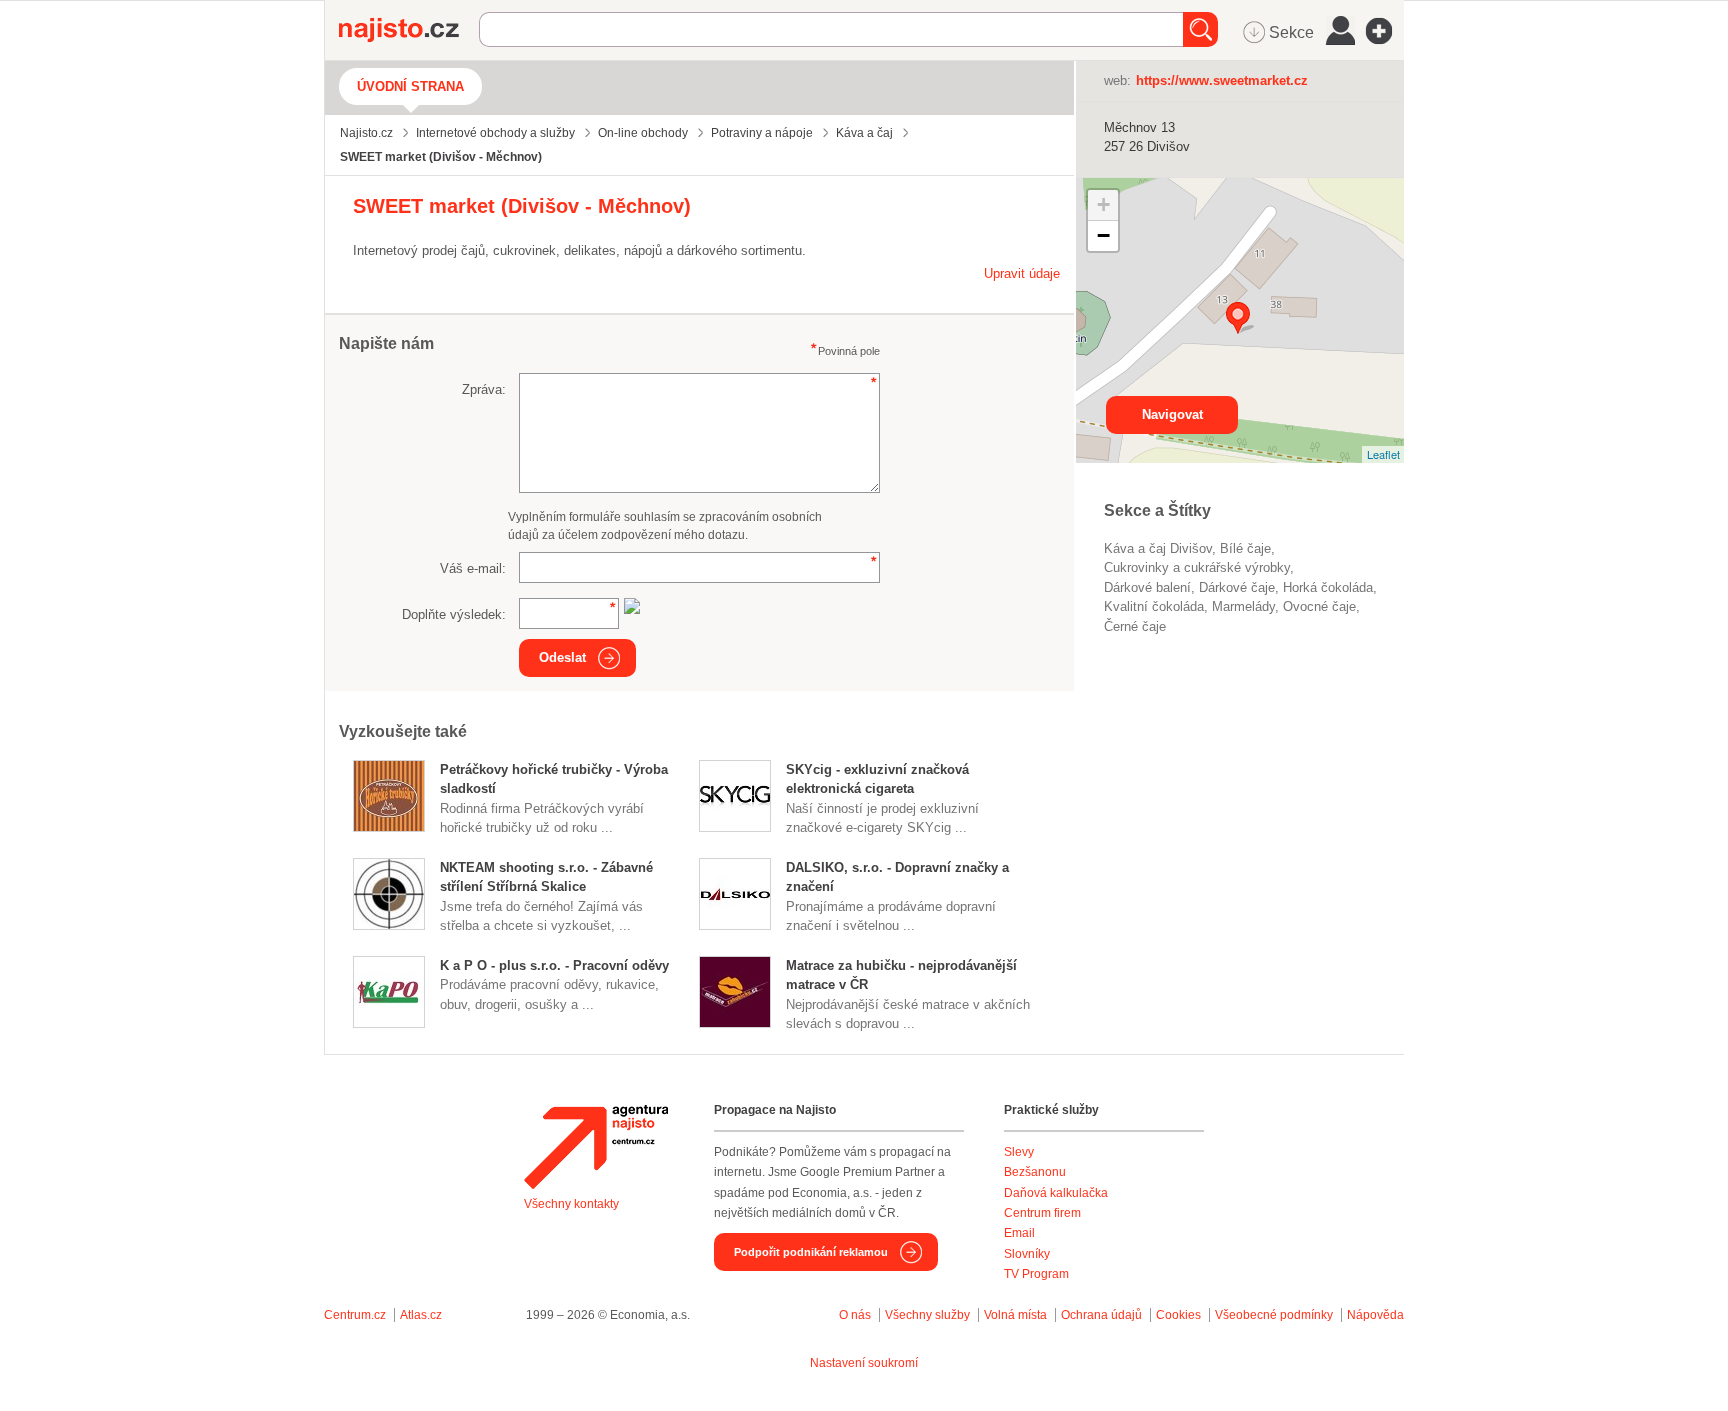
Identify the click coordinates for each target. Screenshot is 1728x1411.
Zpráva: (484, 389)
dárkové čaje (1237, 587)
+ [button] (1103, 204)
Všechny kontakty (571, 1204)
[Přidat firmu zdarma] (1385, 31)
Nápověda (1375, 1315)
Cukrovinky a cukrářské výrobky (1197, 567)
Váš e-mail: (473, 568)
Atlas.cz (421, 1315)
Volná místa (1015, 1315)
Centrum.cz (355, 1315)
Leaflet (1383, 454)
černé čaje (1135, 626)
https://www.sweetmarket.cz (1222, 80)
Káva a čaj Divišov (1158, 548)
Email (1019, 1233)
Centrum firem (1042, 1213)
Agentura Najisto (596, 1147)
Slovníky (1027, 1254)
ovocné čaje (1319, 606)
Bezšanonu (1035, 1172)
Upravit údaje (1022, 273)
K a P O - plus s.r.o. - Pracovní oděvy (554, 965)
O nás (855, 1315)
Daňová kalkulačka (1056, 1193)
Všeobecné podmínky (1274, 1315)
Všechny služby (929, 1315)
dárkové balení (1147, 587)
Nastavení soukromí (864, 1363)
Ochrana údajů (1101, 1315)
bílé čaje (1245, 548)
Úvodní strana (410, 86)
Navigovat (1172, 414)
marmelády (1243, 606)
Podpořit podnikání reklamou (811, 1252)
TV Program (1036, 1274)
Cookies (1178, 1315)
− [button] (1103, 235)
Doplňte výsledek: (454, 614)
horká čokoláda (1328, 587)
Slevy (1019, 1152)
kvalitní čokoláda (1154, 606)
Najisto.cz (409, 30)
